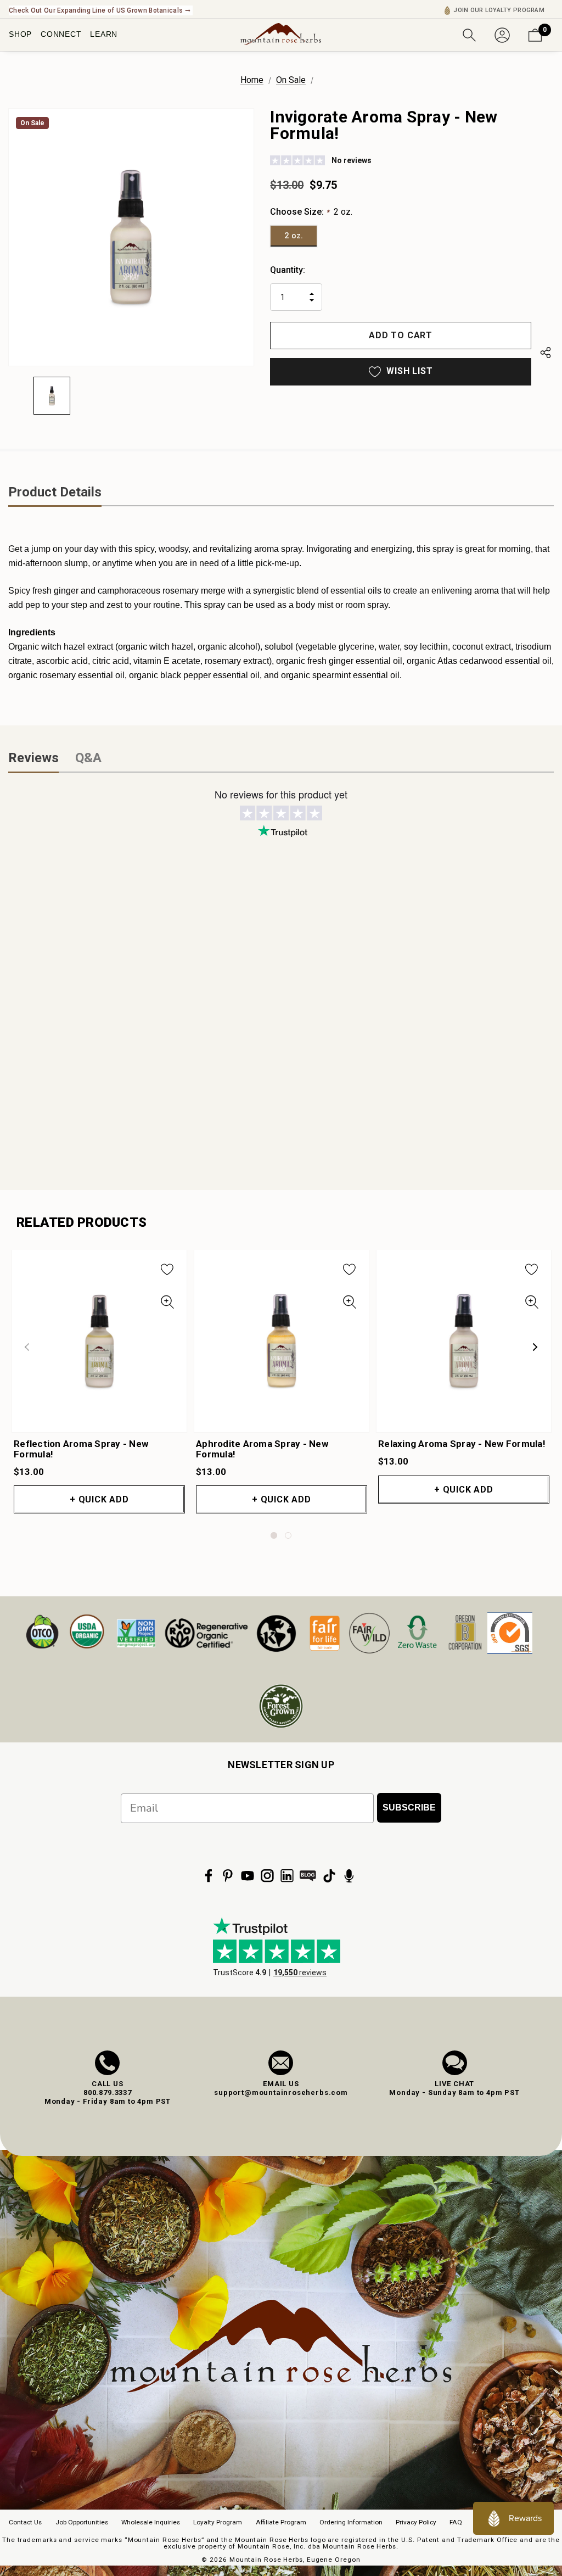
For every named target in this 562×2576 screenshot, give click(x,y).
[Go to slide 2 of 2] (288, 1535)
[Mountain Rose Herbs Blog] (308, 1876)
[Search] (469, 34)
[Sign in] (502, 34)
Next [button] (535, 1347)
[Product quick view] (167, 1302)
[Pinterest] (228, 1876)
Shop (20, 34)
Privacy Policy (416, 2522)
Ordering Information (351, 2522)
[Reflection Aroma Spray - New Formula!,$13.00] (99, 1341)
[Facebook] (209, 1876)
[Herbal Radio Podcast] (349, 1876)
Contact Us (25, 2522)
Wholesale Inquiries (151, 2522)
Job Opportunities (82, 2522)
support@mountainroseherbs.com (281, 2092)
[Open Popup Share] (546, 355)
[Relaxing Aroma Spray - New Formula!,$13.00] (464, 1341)
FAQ (456, 2522)
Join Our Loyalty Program (499, 10)
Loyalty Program (218, 2522)
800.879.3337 (108, 2092)
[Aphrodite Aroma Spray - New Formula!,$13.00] (282, 1341)
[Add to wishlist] (167, 1269)
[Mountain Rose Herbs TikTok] (329, 1876)
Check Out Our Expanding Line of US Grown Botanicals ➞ (100, 10)
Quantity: (288, 270)
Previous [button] (27, 1347)
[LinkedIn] (287, 1876)
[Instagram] (267, 1876)
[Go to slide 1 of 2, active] (274, 1535)
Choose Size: (311, 212)
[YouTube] (248, 1876)
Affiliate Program (281, 2522)
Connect (61, 34)
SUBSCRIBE (409, 1807)
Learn (104, 34)
